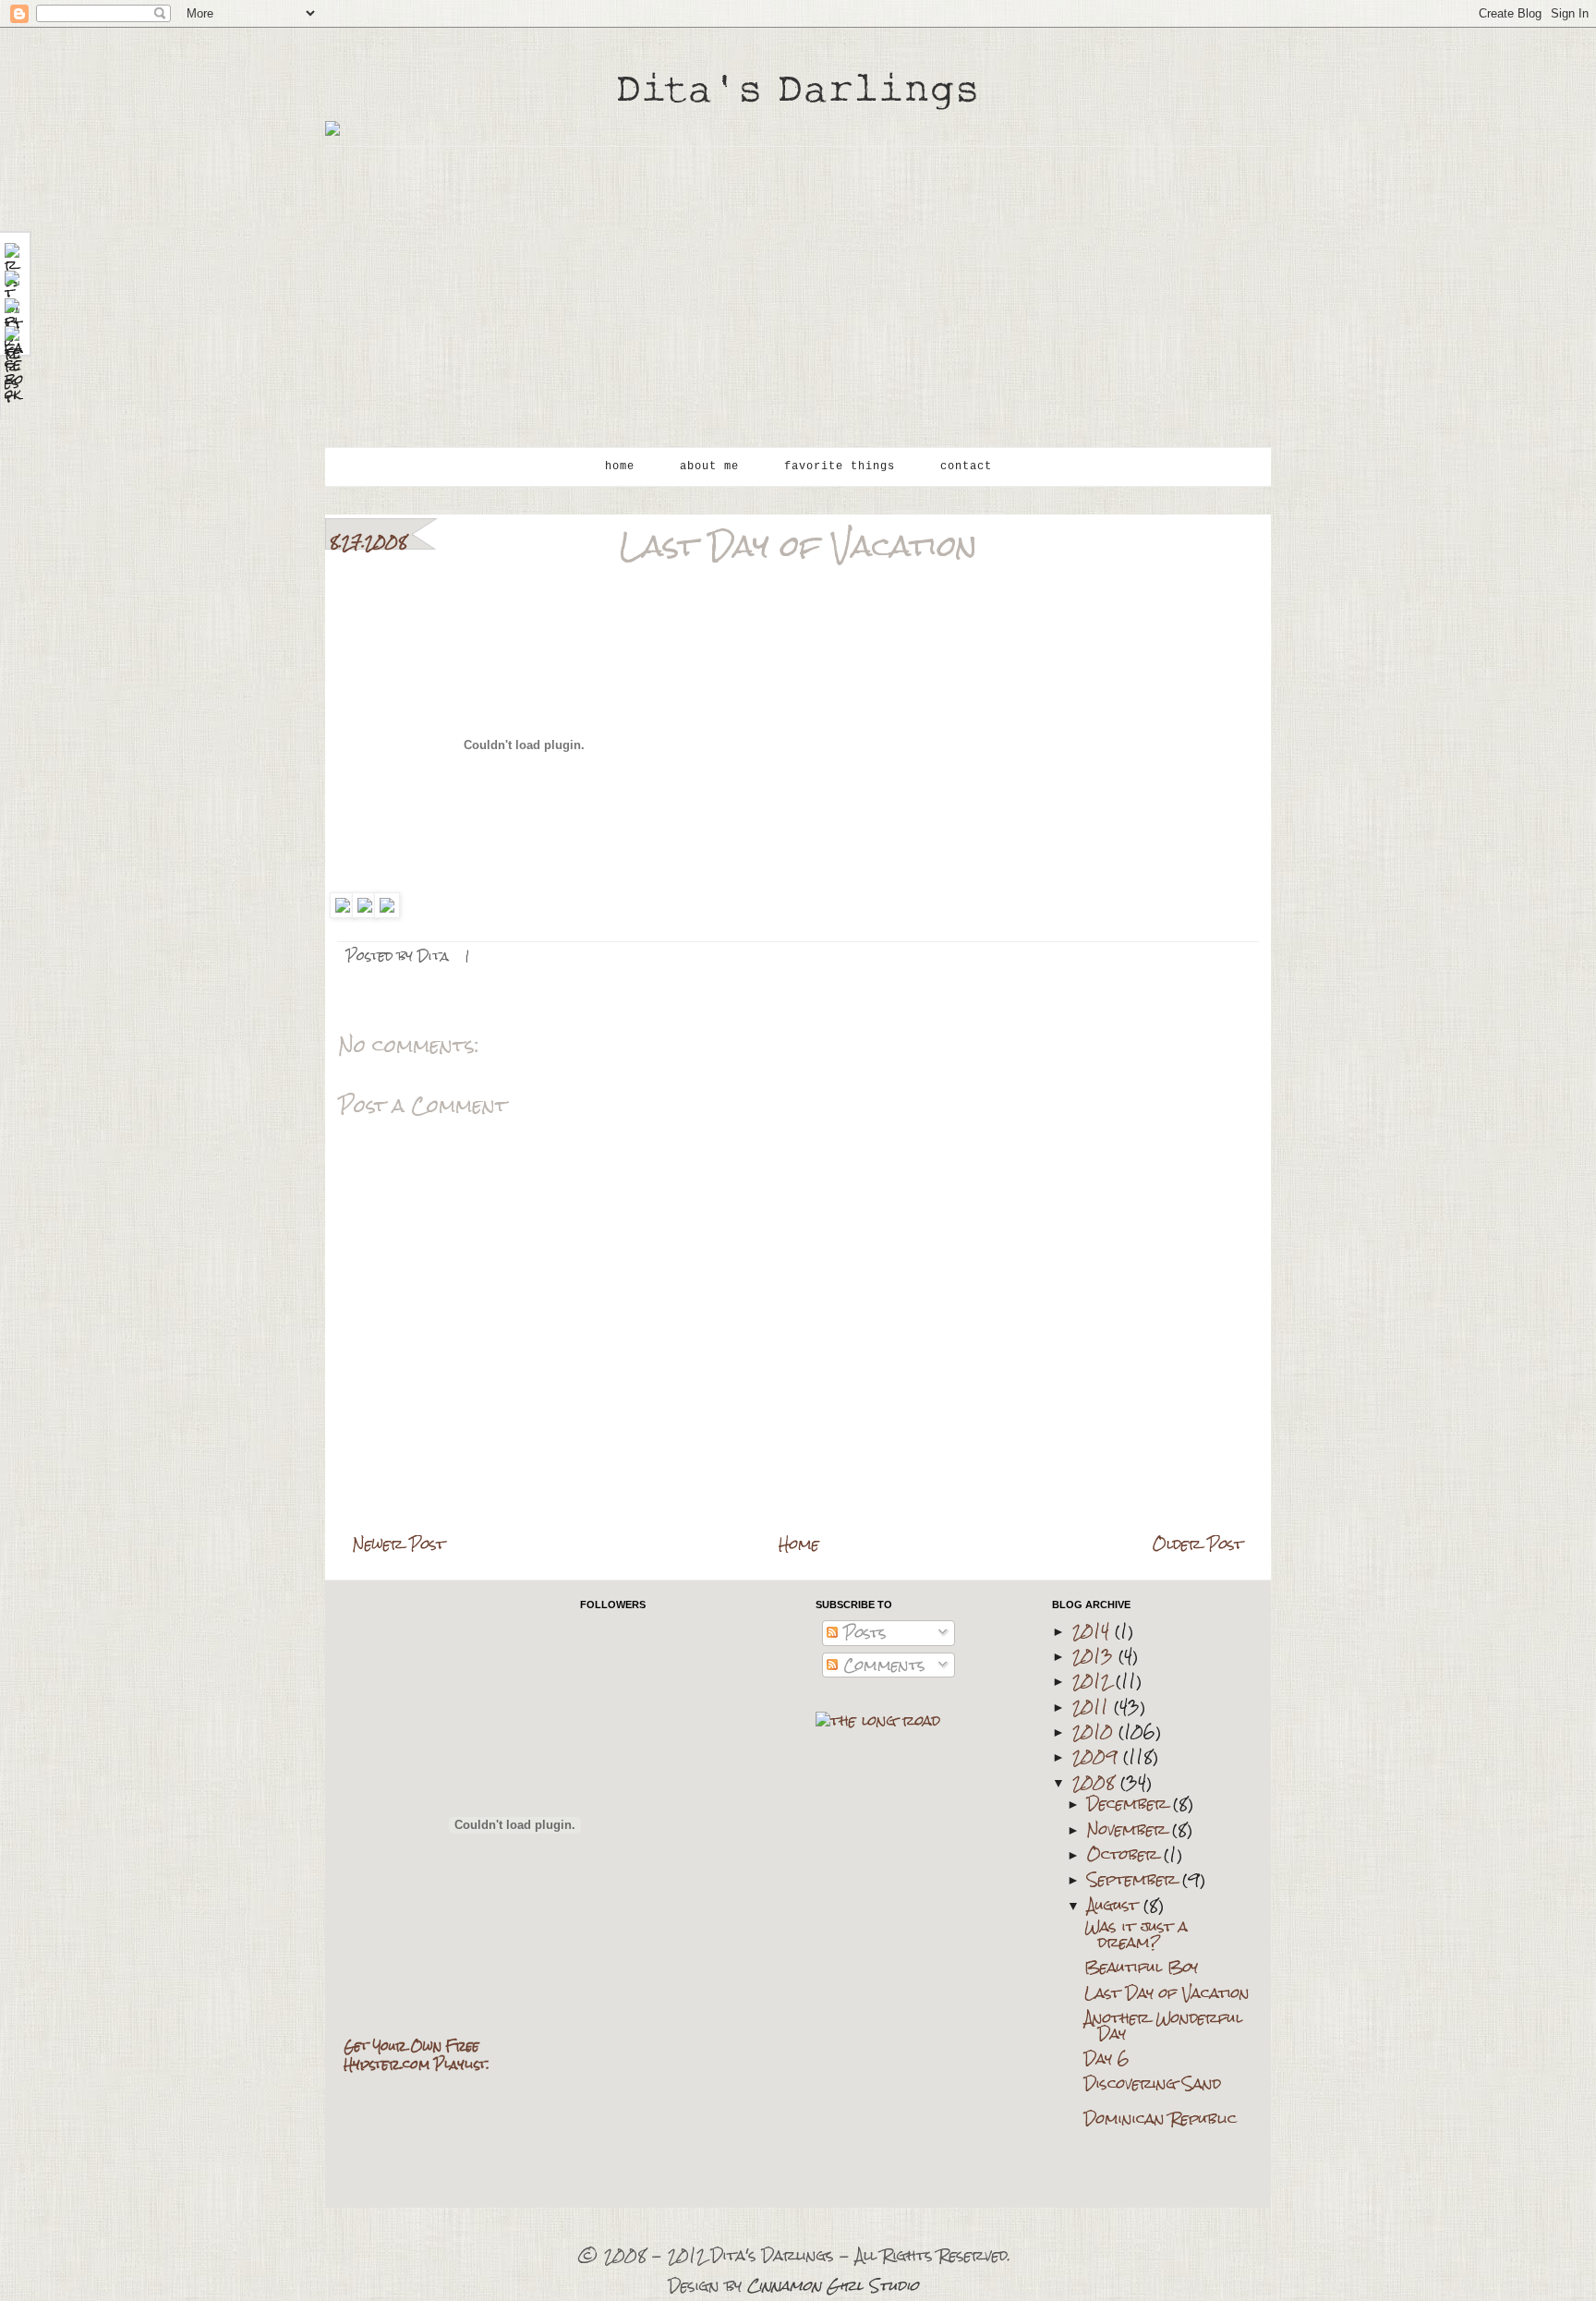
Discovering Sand (1153, 2083)
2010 (1095, 1732)
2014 (1094, 1631)
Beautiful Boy (1141, 1967)
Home (799, 1544)
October (1125, 1854)
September (1135, 1879)
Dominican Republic (1161, 2119)
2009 (1098, 1756)
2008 (1096, 1782)
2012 (1094, 1681)
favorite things (840, 466)
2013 (1095, 1656)
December (1130, 1804)
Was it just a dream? (1136, 1934)
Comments (882, 1665)
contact (966, 466)
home (620, 466)
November (1130, 1829)
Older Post (1198, 1544)
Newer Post (399, 1544)
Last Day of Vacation (1167, 1993)
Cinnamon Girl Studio (833, 2286)
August (1115, 1905)
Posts (862, 1633)
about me (709, 466)
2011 (1093, 1707)
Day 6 (1107, 2059)
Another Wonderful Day (1163, 2026)
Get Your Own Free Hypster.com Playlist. (417, 2055)
